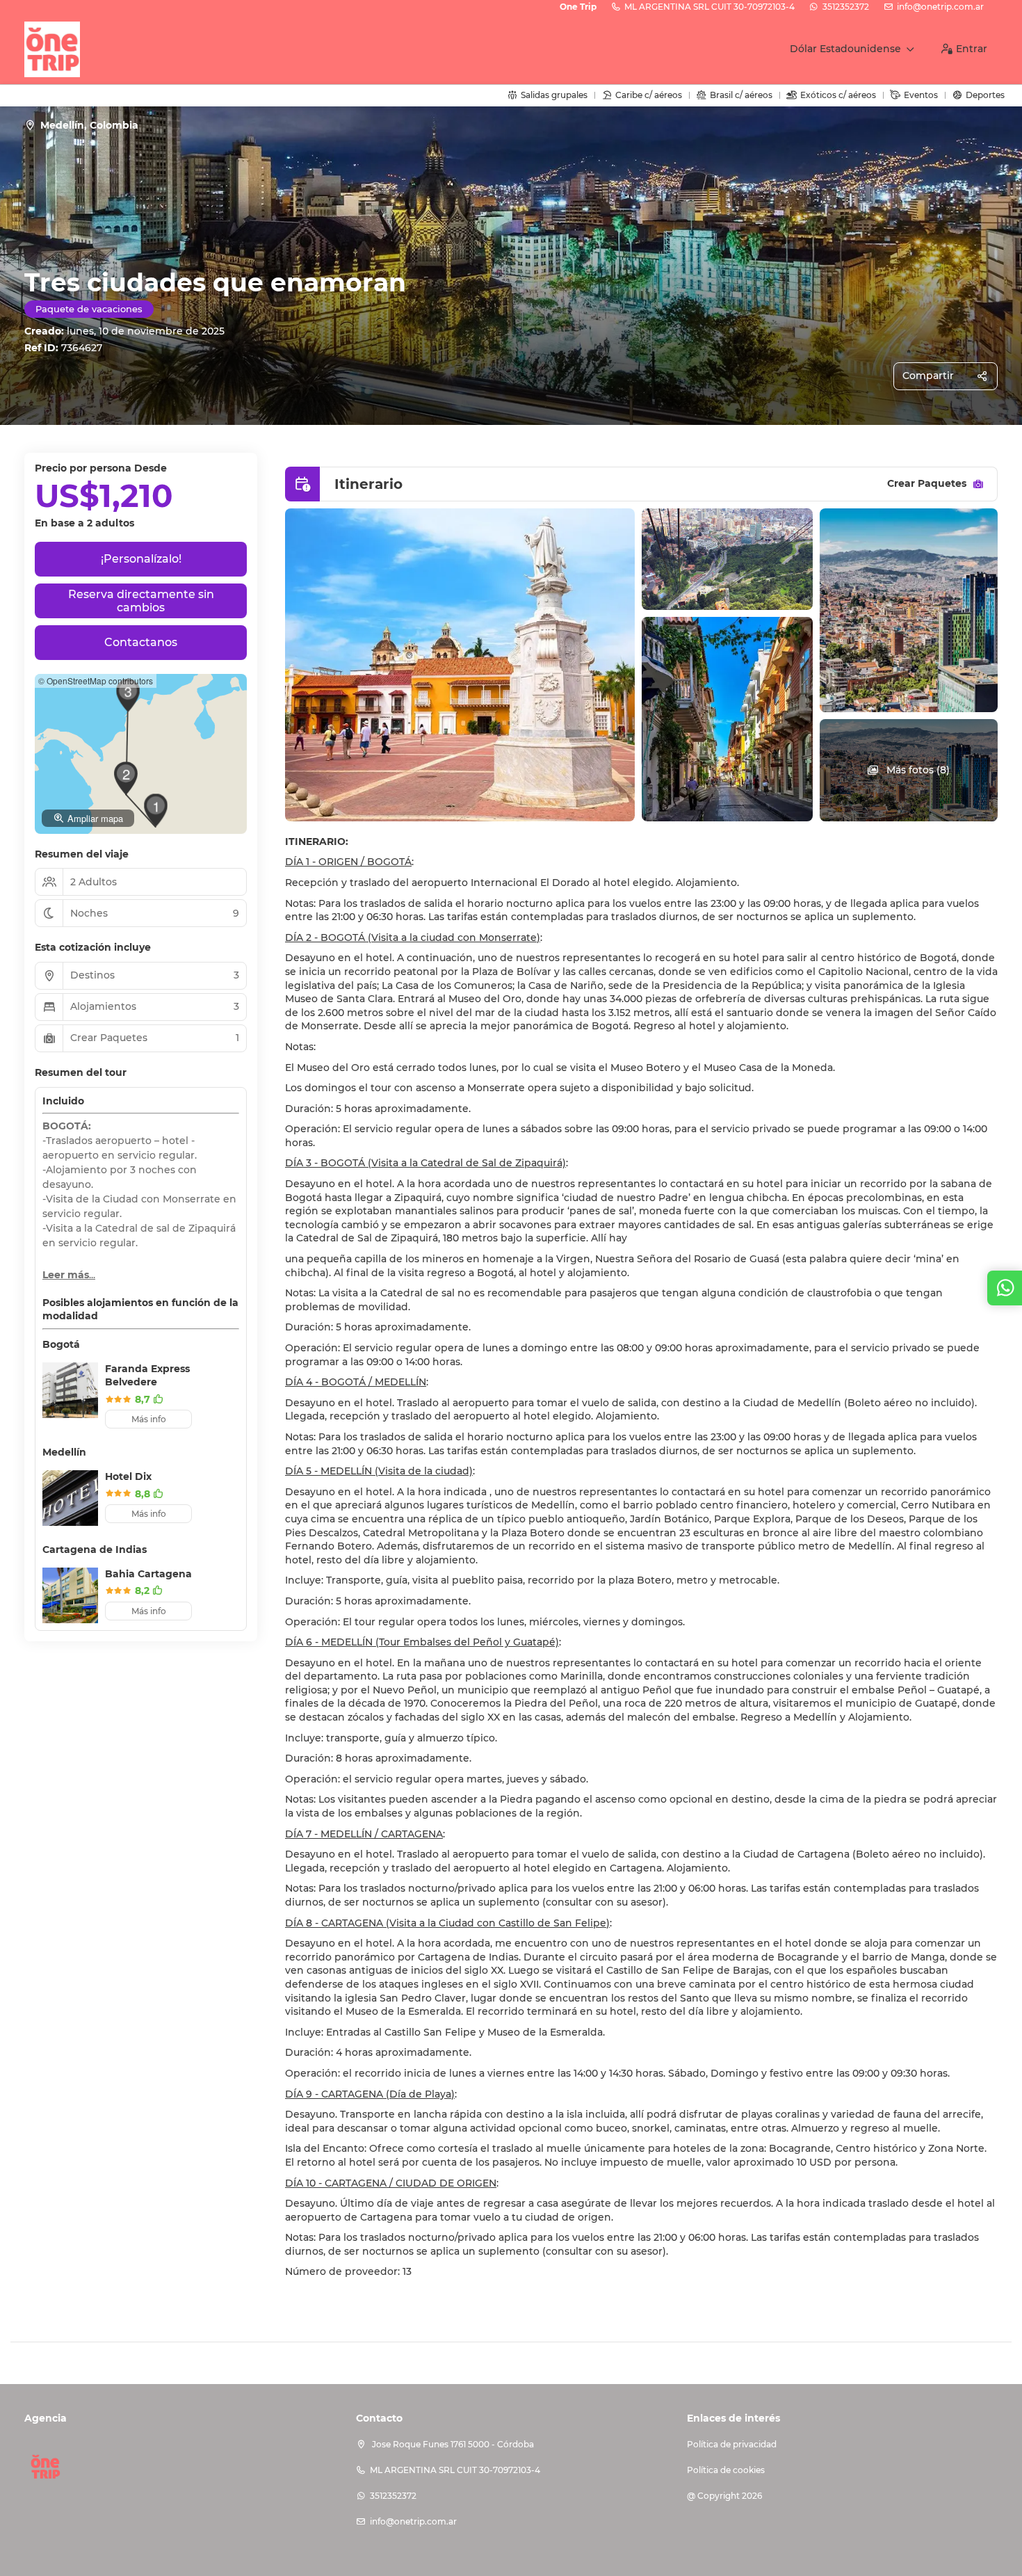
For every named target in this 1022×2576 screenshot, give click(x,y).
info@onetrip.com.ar (940, 7)
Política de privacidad (732, 2444)
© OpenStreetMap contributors (96, 681)
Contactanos (141, 642)
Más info (149, 1419)
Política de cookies (726, 2470)
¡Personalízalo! (141, 559)
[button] (156, 810)
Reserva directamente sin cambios (141, 601)
